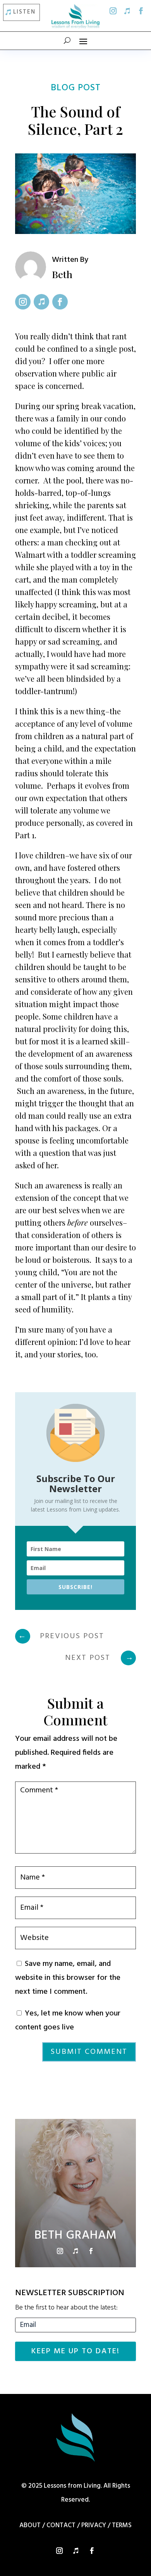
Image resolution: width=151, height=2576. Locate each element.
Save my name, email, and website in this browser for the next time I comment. (68, 1978)
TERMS (122, 2525)
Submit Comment (89, 2052)
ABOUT (30, 2525)
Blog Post (76, 88)
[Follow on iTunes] (127, 11)
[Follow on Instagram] (113, 11)
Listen (24, 12)
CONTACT (61, 2525)
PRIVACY (94, 2525)
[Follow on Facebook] (141, 11)
